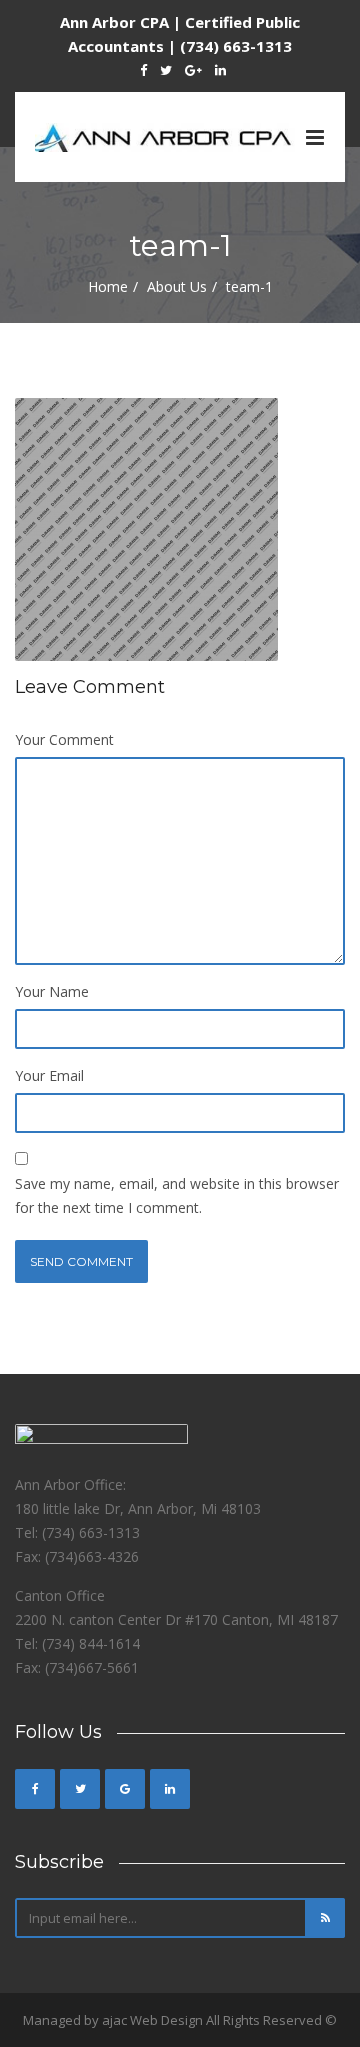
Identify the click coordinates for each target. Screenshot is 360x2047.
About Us (177, 286)
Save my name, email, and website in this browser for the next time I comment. (177, 1195)
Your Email (49, 1075)
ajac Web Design (152, 2020)
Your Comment (64, 739)
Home (108, 286)
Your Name (52, 991)
